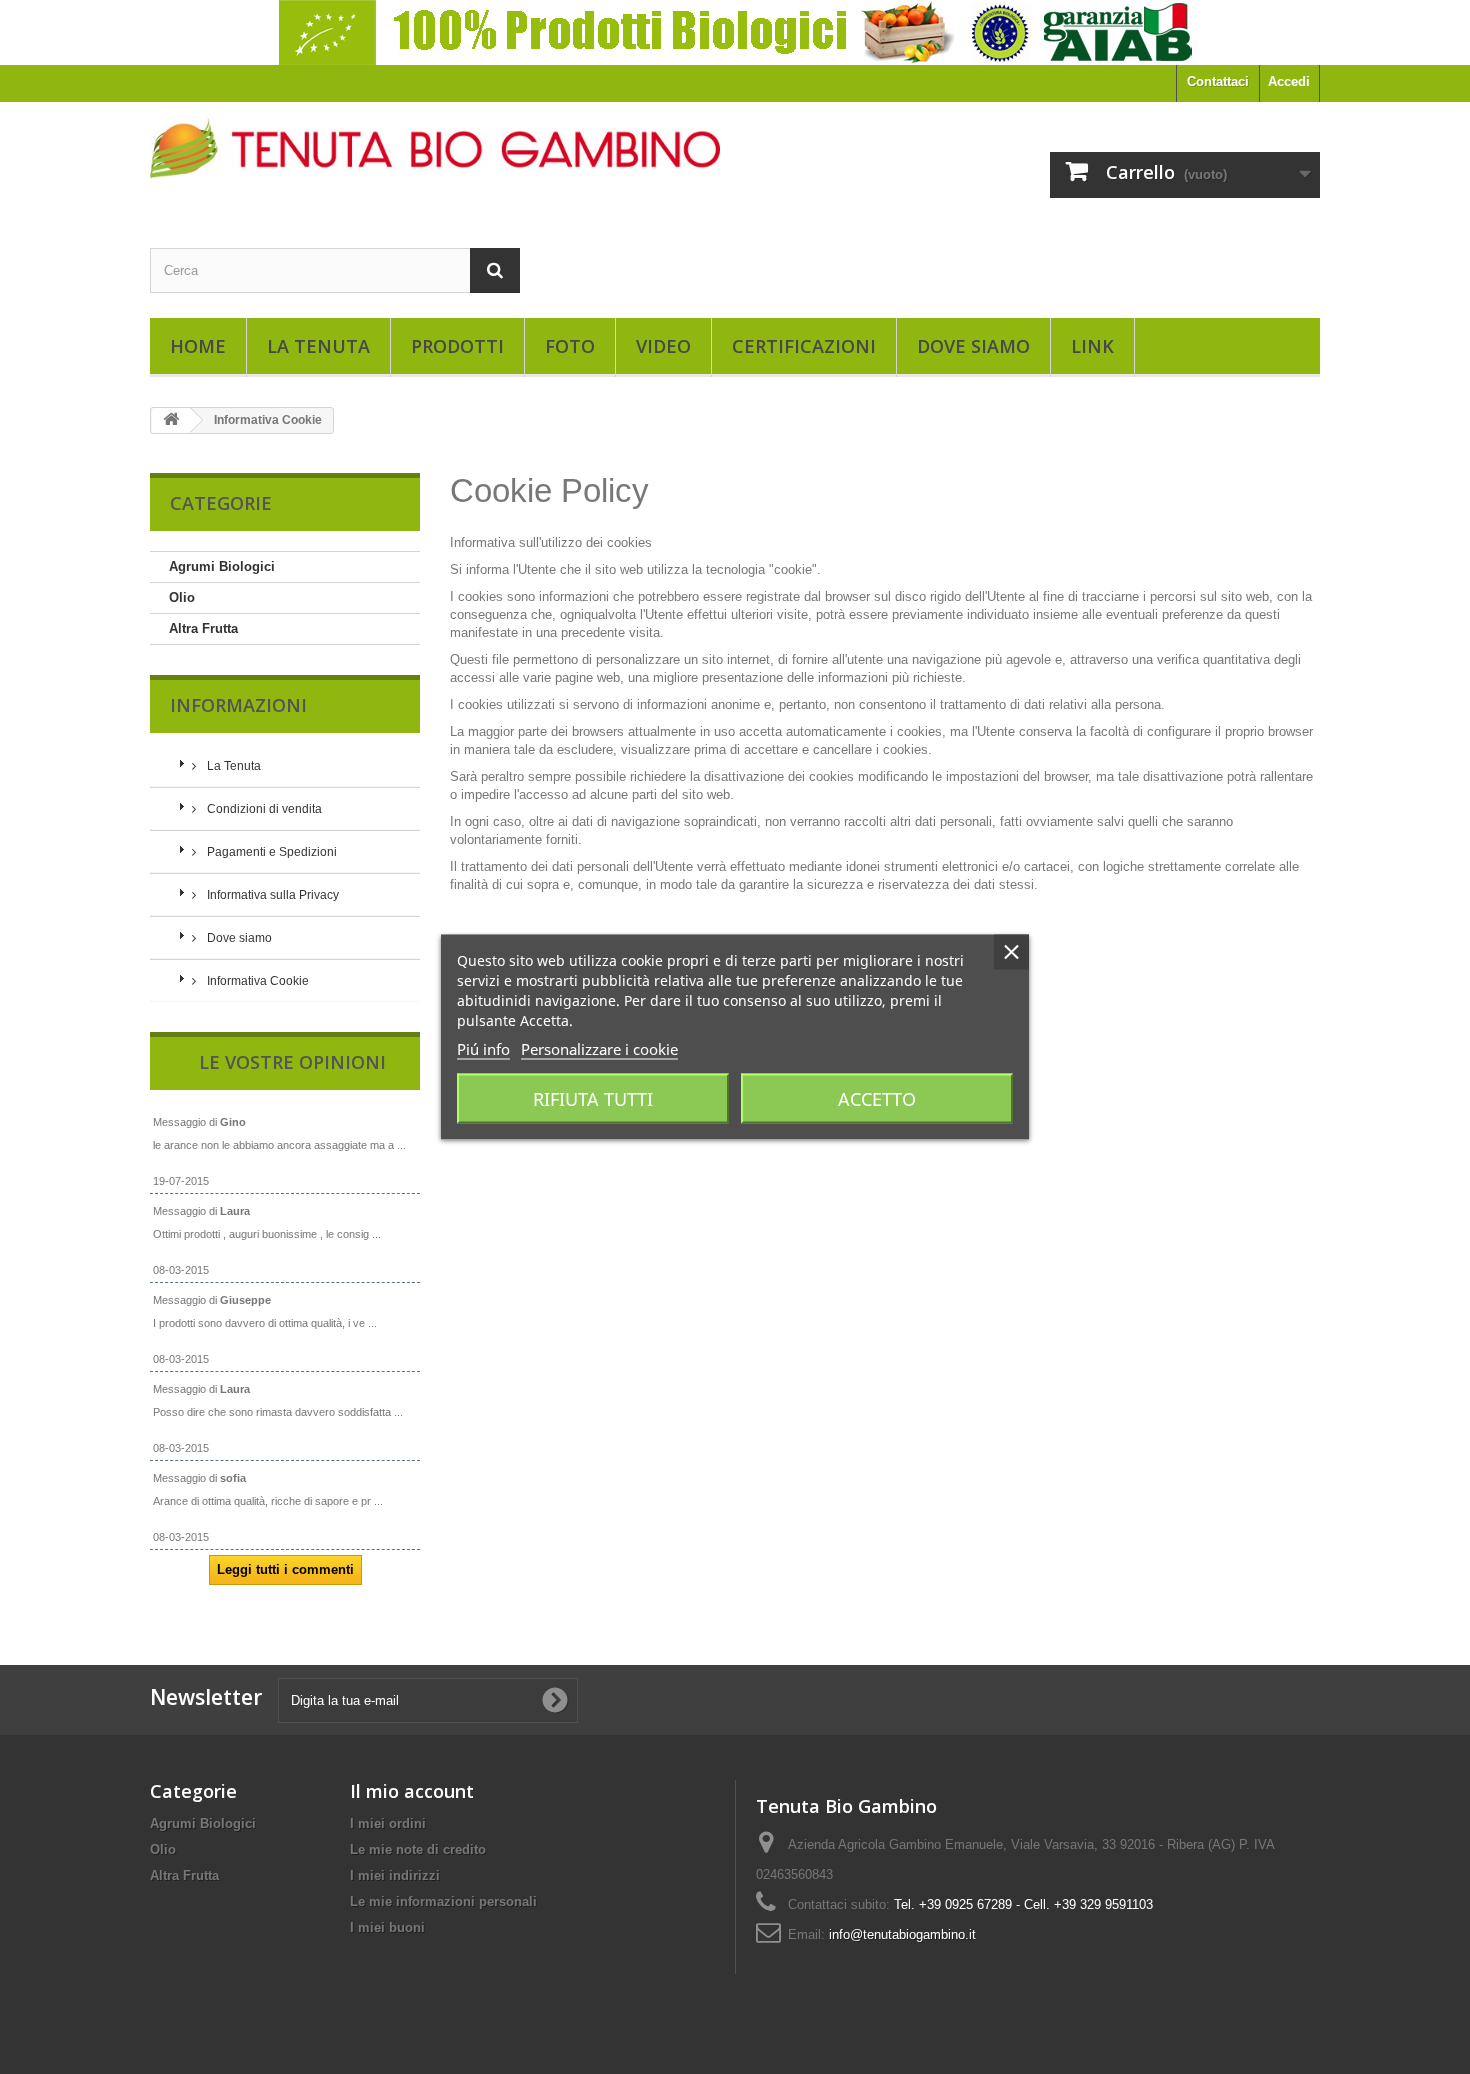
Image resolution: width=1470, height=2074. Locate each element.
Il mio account (412, 1791)
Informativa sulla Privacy (271, 895)
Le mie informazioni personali (443, 1901)
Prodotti (457, 346)
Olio (182, 597)
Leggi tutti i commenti (285, 1569)
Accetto (877, 1099)
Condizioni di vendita (263, 809)
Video (663, 346)
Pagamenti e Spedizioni (270, 852)
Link (1092, 346)
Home (198, 346)
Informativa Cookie (256, 981)
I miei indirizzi (395, 1875)
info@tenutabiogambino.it (902, 1934)
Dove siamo (973, 346)
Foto (570, 346)
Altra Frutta (203, 628)
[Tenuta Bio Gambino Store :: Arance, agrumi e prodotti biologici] (435, 147)
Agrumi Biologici (222, 566)
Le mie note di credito (418, 1849)
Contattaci (1218, 81)
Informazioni (238, 705)
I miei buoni (387, 1927)
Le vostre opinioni (292, 1062)
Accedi (1289, 81)
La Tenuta (318, 346)
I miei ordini (388, 1823)
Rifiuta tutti (593, 1099)
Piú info (483, 1049)
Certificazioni (804, 346)
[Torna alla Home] (171, 420)
